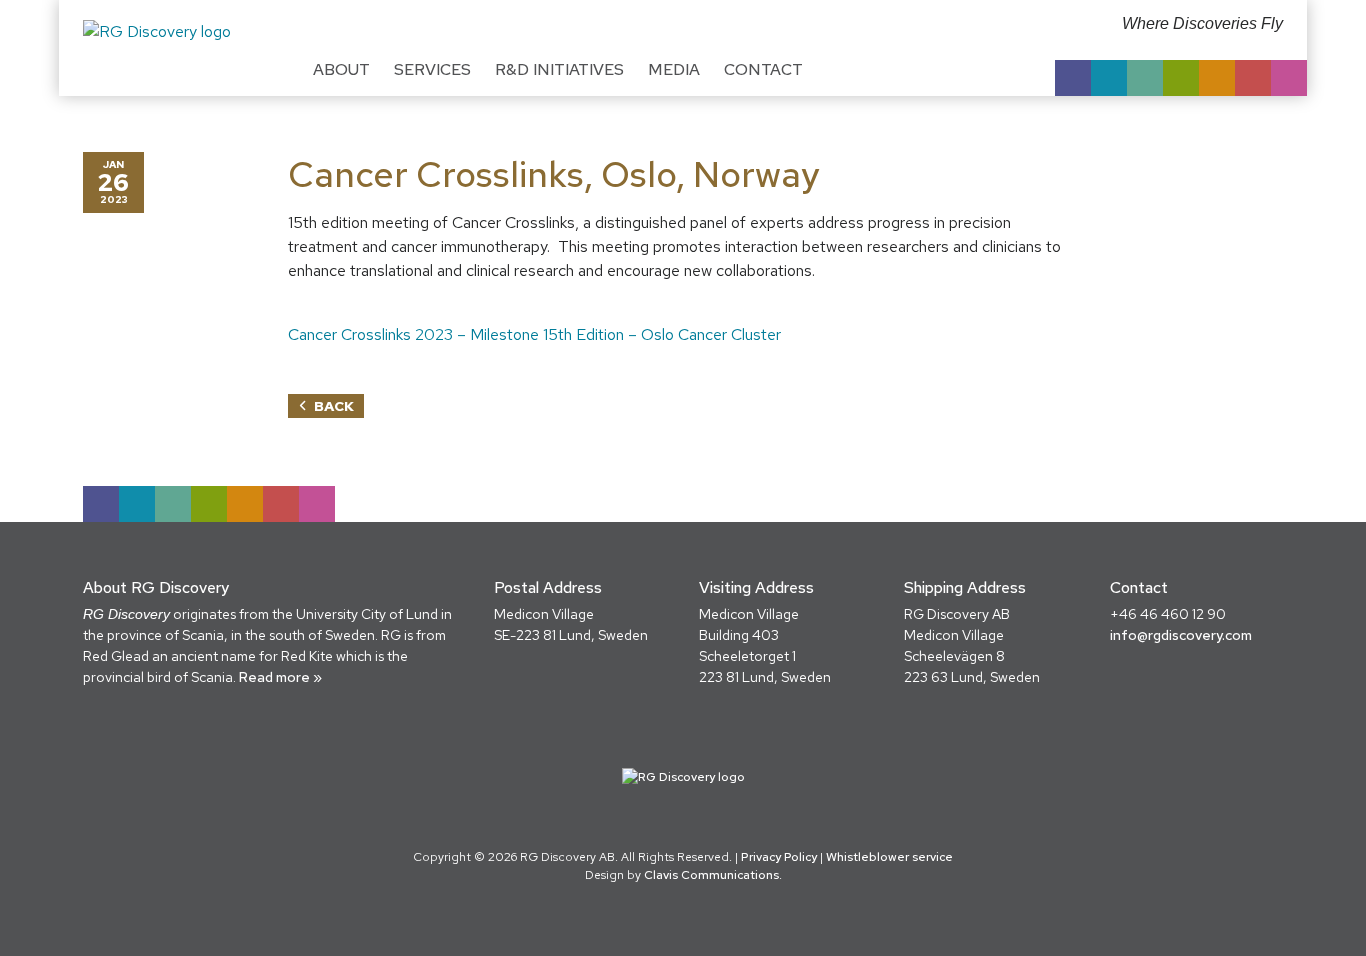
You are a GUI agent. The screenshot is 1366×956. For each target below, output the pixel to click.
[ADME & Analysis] (1289, 78)
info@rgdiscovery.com (1181, 635)
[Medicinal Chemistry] (1073, 78)
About (341, 69)
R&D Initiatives (559, 69)
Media (674, 69)
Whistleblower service (889, 857)
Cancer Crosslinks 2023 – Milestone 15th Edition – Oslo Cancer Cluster (534, 334)
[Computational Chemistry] (1145, 78)
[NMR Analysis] (1253, 78)
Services (432, 69)
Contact (763, 69)
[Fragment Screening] (1109, 78)
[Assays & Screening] (1217, 78)
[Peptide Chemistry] (1181, 78)
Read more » (280, 677)
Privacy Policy (779, 857)
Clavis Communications (711, 875)
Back (334, 406)
